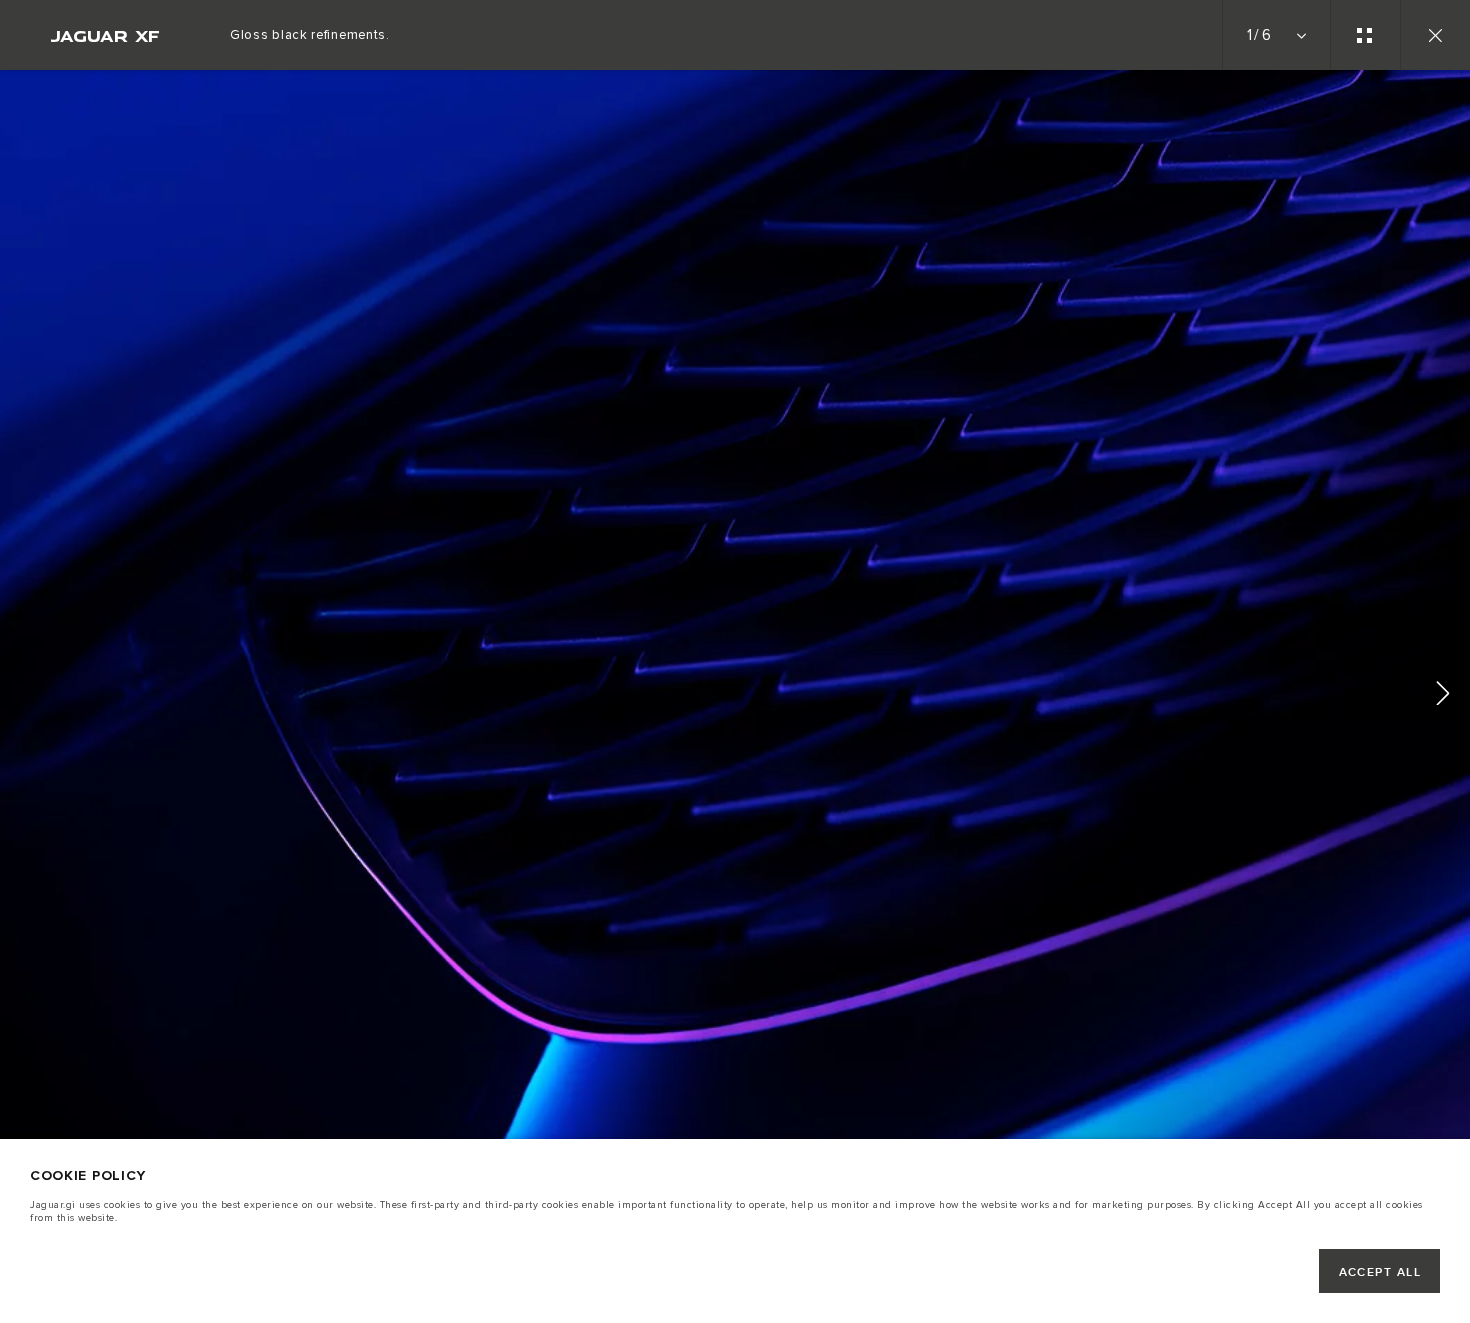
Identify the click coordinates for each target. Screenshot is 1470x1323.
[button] (1443, 696)
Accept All (1380, 1272)
